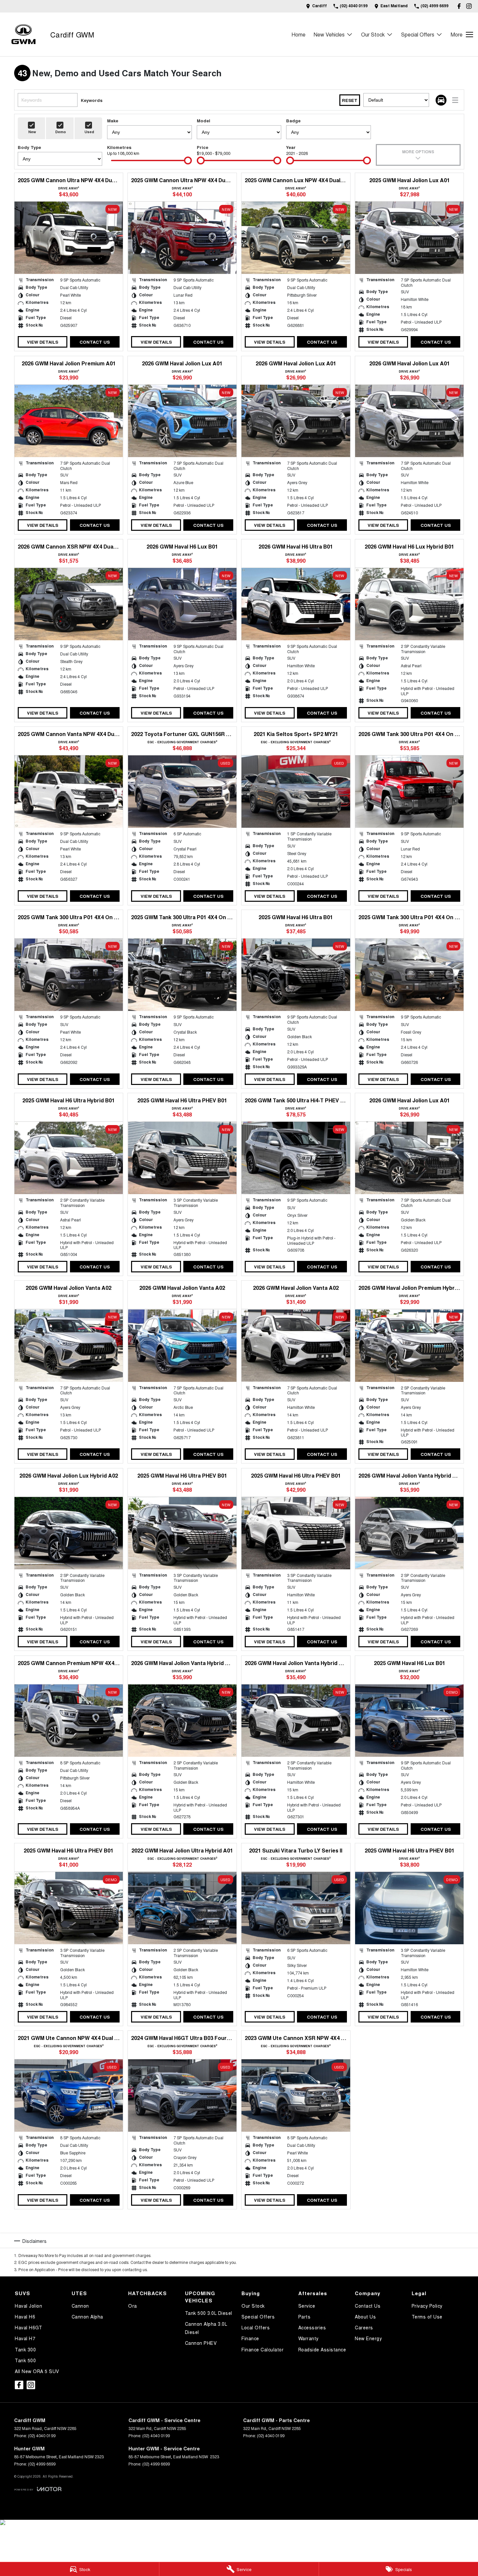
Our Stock (373, 34)
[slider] (188, 160)
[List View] (455, 100)
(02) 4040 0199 (42, 2435)
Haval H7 (25, 2338)
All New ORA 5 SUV (37, 2371)
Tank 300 (25, 2349)
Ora (133, 2306)
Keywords (92, 100)
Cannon (80, 2306)
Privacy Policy (427, 2306)
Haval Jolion (28, 2306)
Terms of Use (427, 2317)
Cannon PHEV (201, 2343)
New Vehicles (329, 34)
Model (204, 121)
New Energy (368, 2338)
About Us (365, 2317)
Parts (305, 2317)
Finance (250, 2338)
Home (298, 34)
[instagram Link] (469, 6)
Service (307, 2306)
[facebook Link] (459, 6)
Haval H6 (25, 2317)
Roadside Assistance (322, 2349)
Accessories (312, 2327)
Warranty (308, 2338)
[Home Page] (23, 34)
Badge (293, 121)
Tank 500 (25, 2360)
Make (113, 121)
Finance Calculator (262, 2349)
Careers (364, 2327)
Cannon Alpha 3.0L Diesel (206, 2328)
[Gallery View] (441, 100)
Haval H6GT (28, 2327)
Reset (350, 100)
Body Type (29, 147)
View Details (43, 342)
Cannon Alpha (87, 2317)
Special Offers (418, 34)
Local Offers (256, 2327)
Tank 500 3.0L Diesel (209, 2313)
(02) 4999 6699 (42, 2464)
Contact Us (95, 342)
